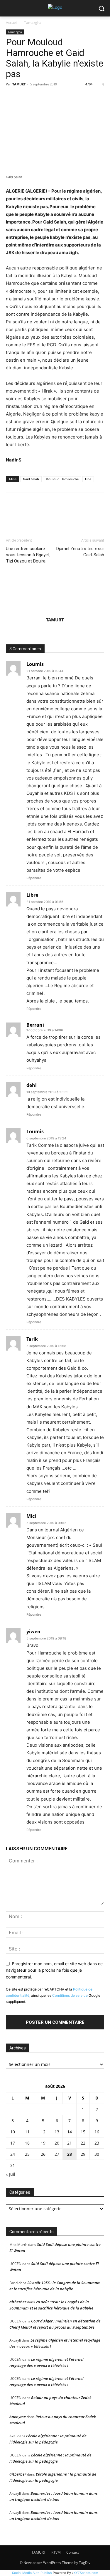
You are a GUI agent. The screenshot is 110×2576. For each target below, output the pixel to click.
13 (57, 2132)
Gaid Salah (31, 479)
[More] (66, 97)
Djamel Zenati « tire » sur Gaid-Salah (80, 552)
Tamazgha (33, 23)
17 (13, 2143)
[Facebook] (12, 97)
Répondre (34, 878)
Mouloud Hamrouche (62, 479)
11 (27, 2132)
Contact (73, 2552)
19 (43, 2143)
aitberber (18, 2302)
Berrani (35, 1025)
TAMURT (19, 84)
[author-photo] (55, 612)
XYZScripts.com (86, 2573)
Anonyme (18, 2417)
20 (57, 2143)
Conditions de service (70, 1995)
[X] (25, 97)
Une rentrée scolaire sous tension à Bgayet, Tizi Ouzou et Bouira (28, 555)
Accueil (12, 23)
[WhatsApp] (52, 97)
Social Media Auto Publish (32, 2573)
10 (13, 2132)
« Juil (11, 2174)
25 (27, 2154)
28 (70, 2154)
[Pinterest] (39, 97)
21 (70, 2143)
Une (88, 479)
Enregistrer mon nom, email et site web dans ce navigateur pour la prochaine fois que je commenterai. (54, 1970)
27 (57, 2154)
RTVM (56, 2552)
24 (13, 2154)
